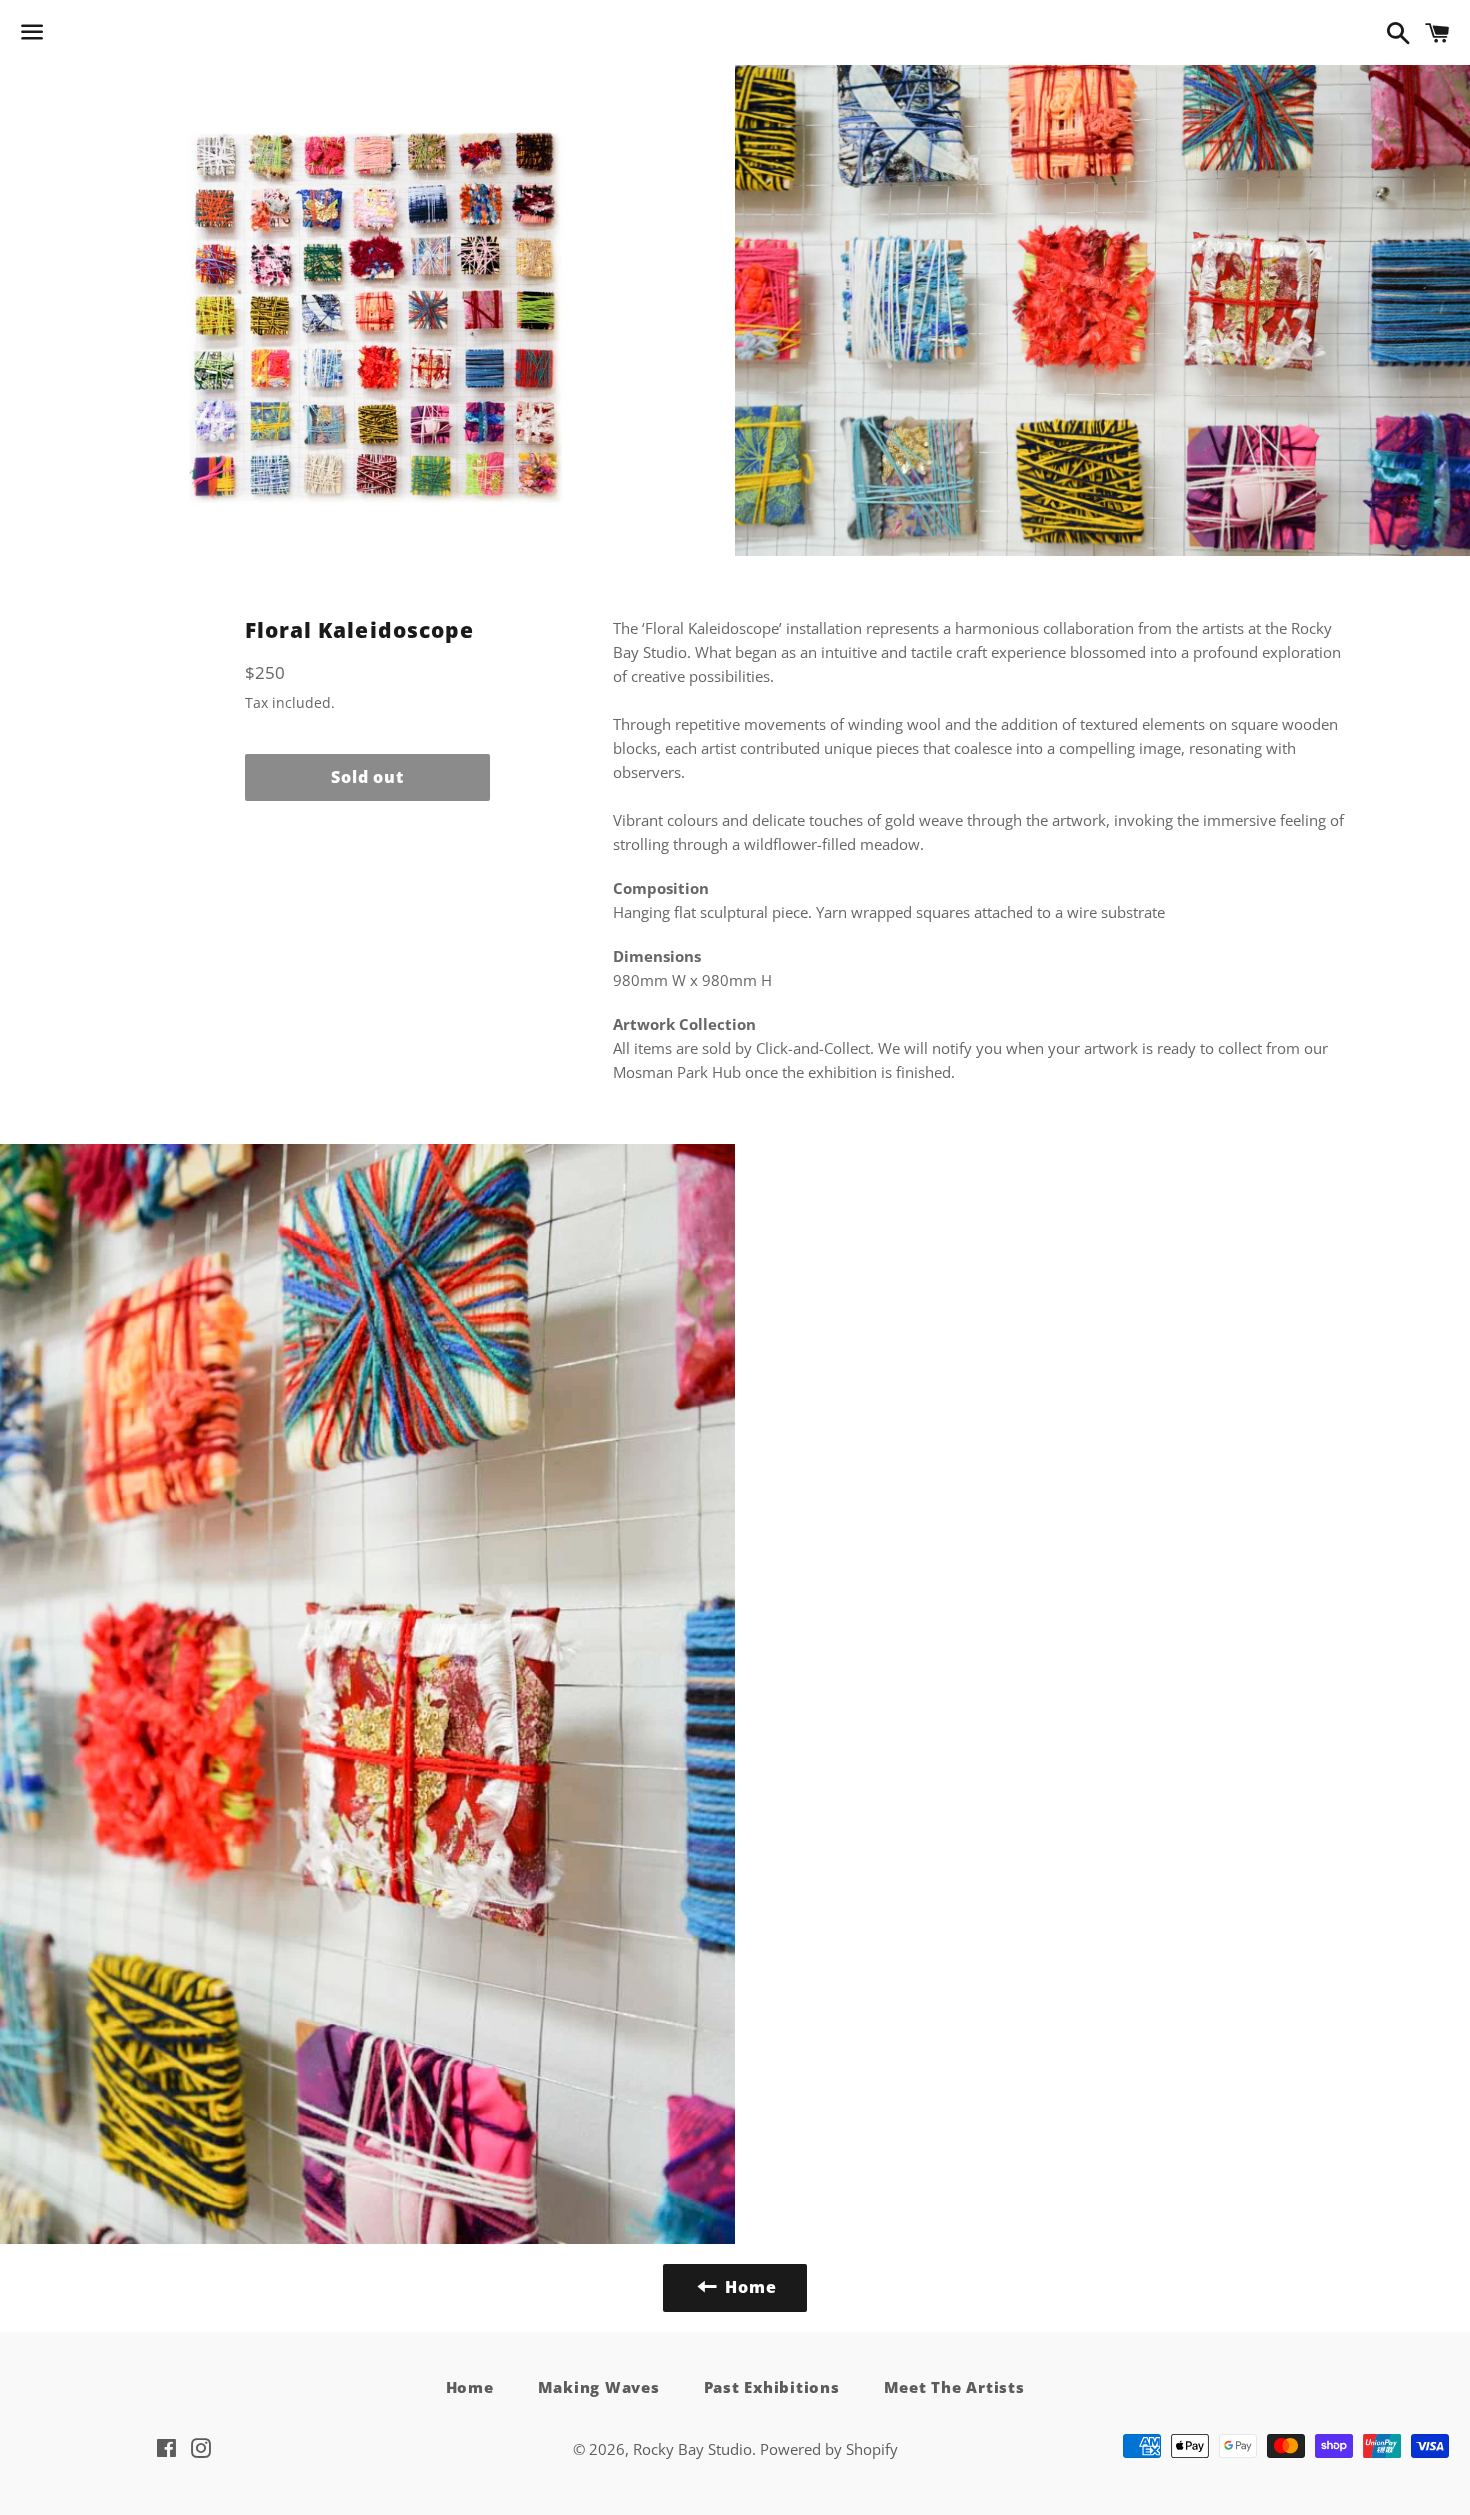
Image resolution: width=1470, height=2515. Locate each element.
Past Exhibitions (772, 2387)
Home (470, 2387)
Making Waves (599, 2387)
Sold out (367, 777)
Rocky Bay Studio (692, 2449)
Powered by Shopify (829, 2449)
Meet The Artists (954, 2387)
